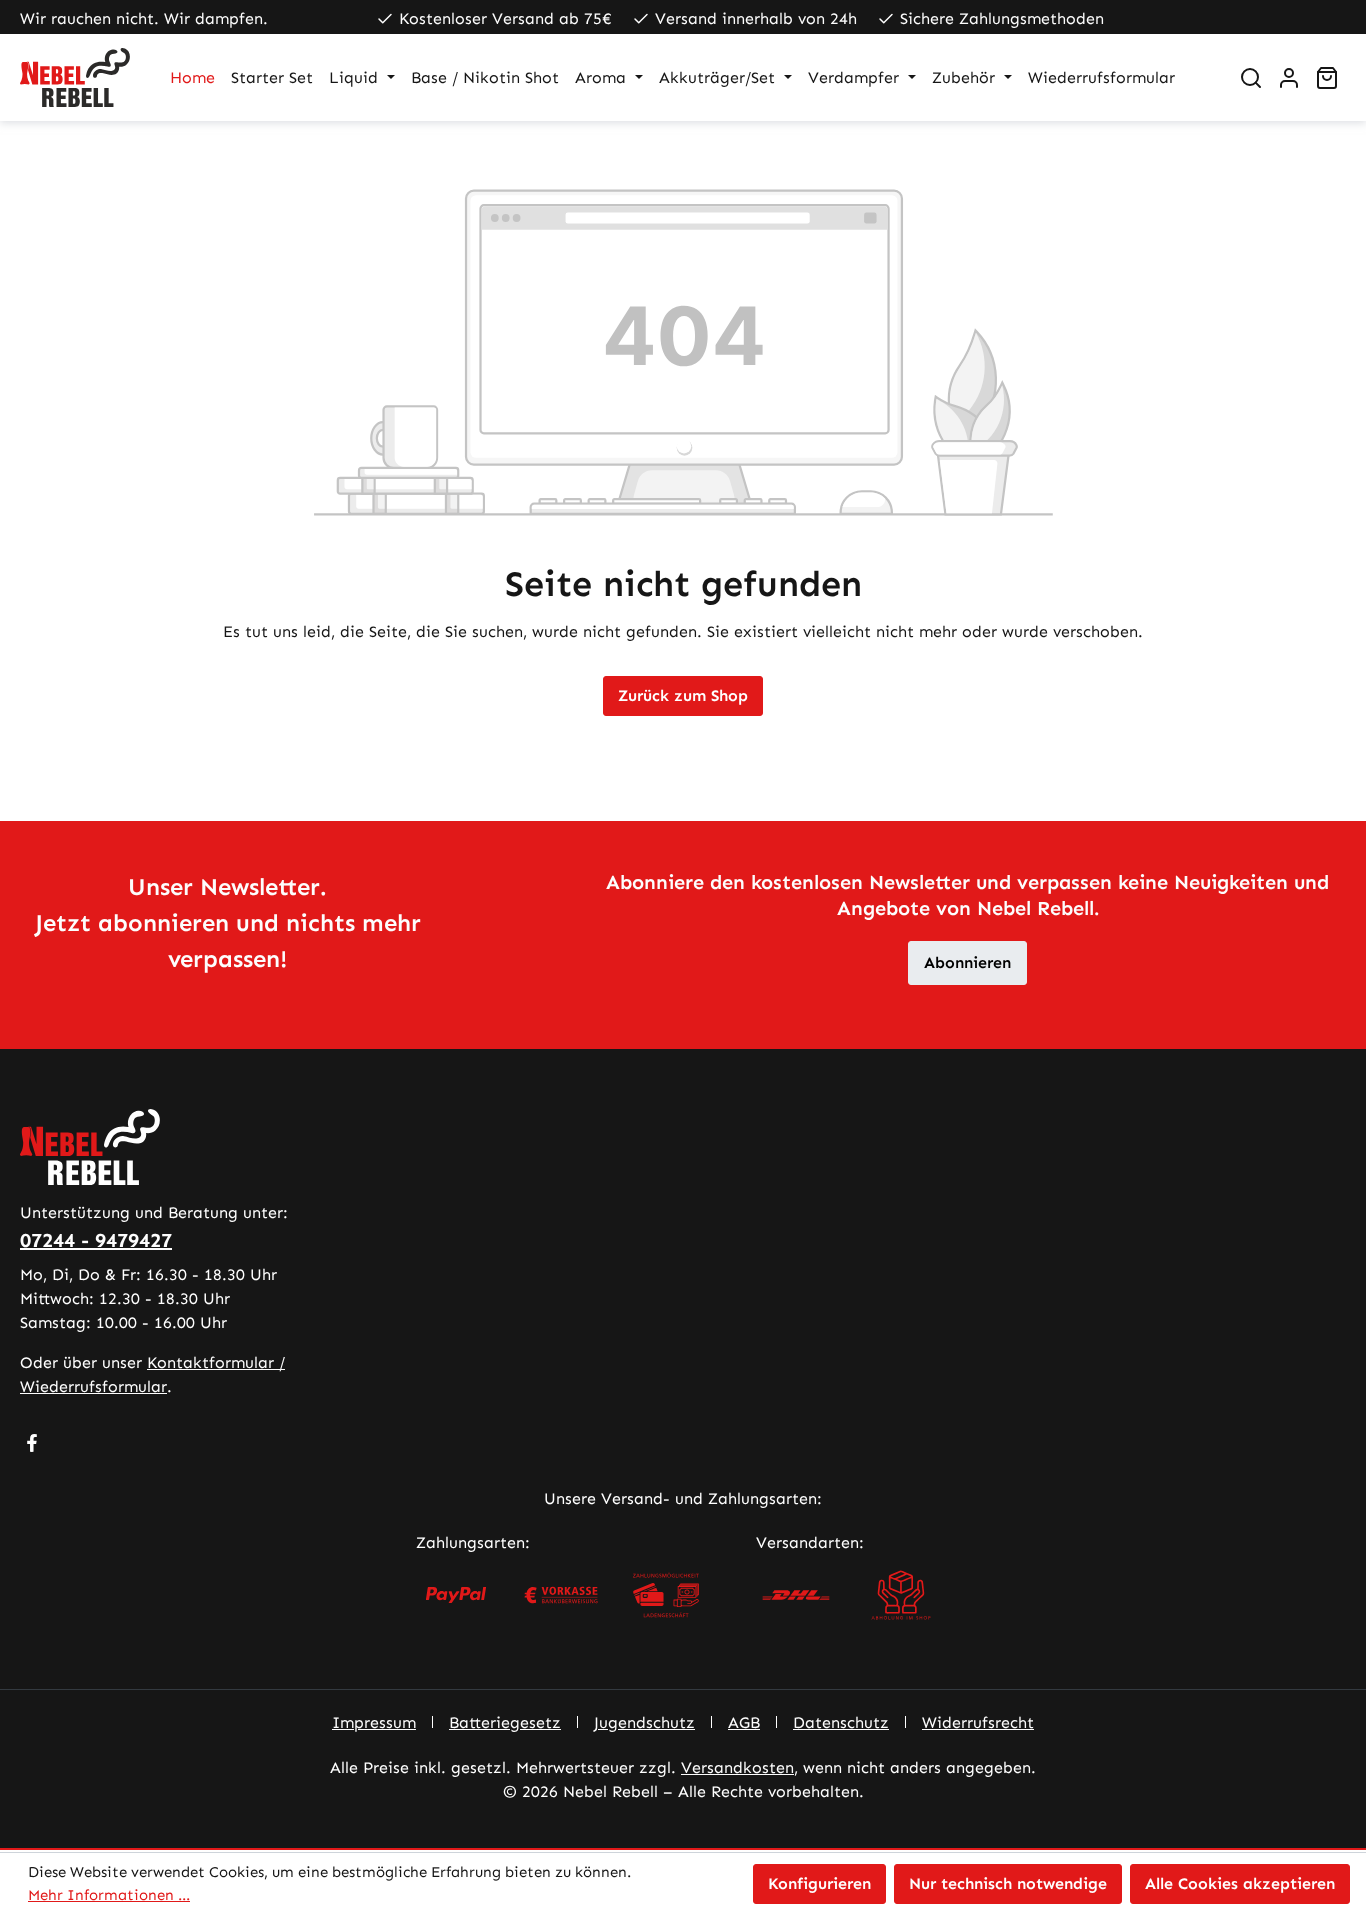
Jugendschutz (644, 1722)
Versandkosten (737, 1767)
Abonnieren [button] (967, 962)
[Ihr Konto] (1289, 78)
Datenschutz (841, 1722)
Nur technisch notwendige (1008, 1883)
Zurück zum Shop (683, 695)
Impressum (374, 1722)
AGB (744, 1722)
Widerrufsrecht (978, 1722)
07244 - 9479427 (96, 1240)
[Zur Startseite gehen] (75, 77)
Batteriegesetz (505, 1722)
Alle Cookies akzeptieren (1240, 1883)
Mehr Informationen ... (109, 1895)
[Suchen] (1251, 78)
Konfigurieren (819, 1883)
